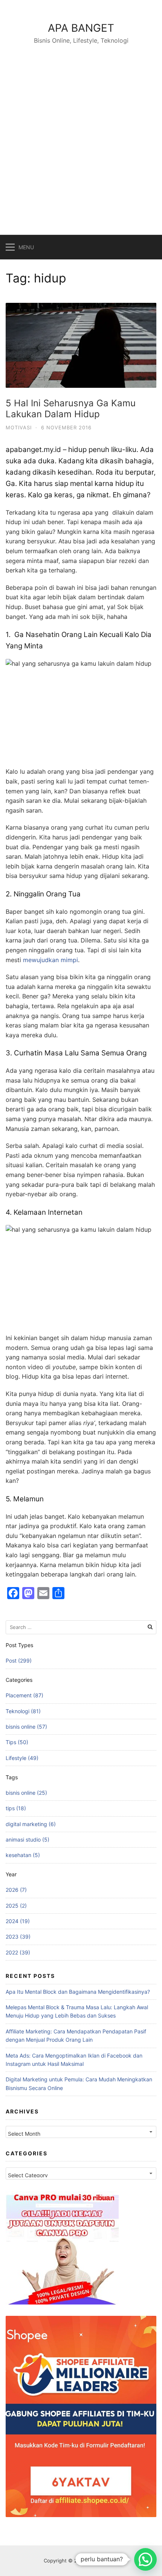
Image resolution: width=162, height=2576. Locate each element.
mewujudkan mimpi (50, 960)
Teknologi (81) (23, 1711)
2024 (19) (18, 1921)
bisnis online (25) (26, 1793)
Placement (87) (24, 1695)
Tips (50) (17, 1742)
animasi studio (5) (28, 1839)
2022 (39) (18, 1952)
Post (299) (19, 1661)
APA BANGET (81, 28)
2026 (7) (16, 1890)
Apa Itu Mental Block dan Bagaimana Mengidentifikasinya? (78, 1992)
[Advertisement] (81, 131)
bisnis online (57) (26, 1727)
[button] (145, 2559)
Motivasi (19, 427)
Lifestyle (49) (22, 1758)
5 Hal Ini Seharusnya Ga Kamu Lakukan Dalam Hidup (71, 409)
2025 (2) (16, 1906)
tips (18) (16, 1808)
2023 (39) (18, 1937)
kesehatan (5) (23, 1855)
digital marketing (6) (31, 1824)
